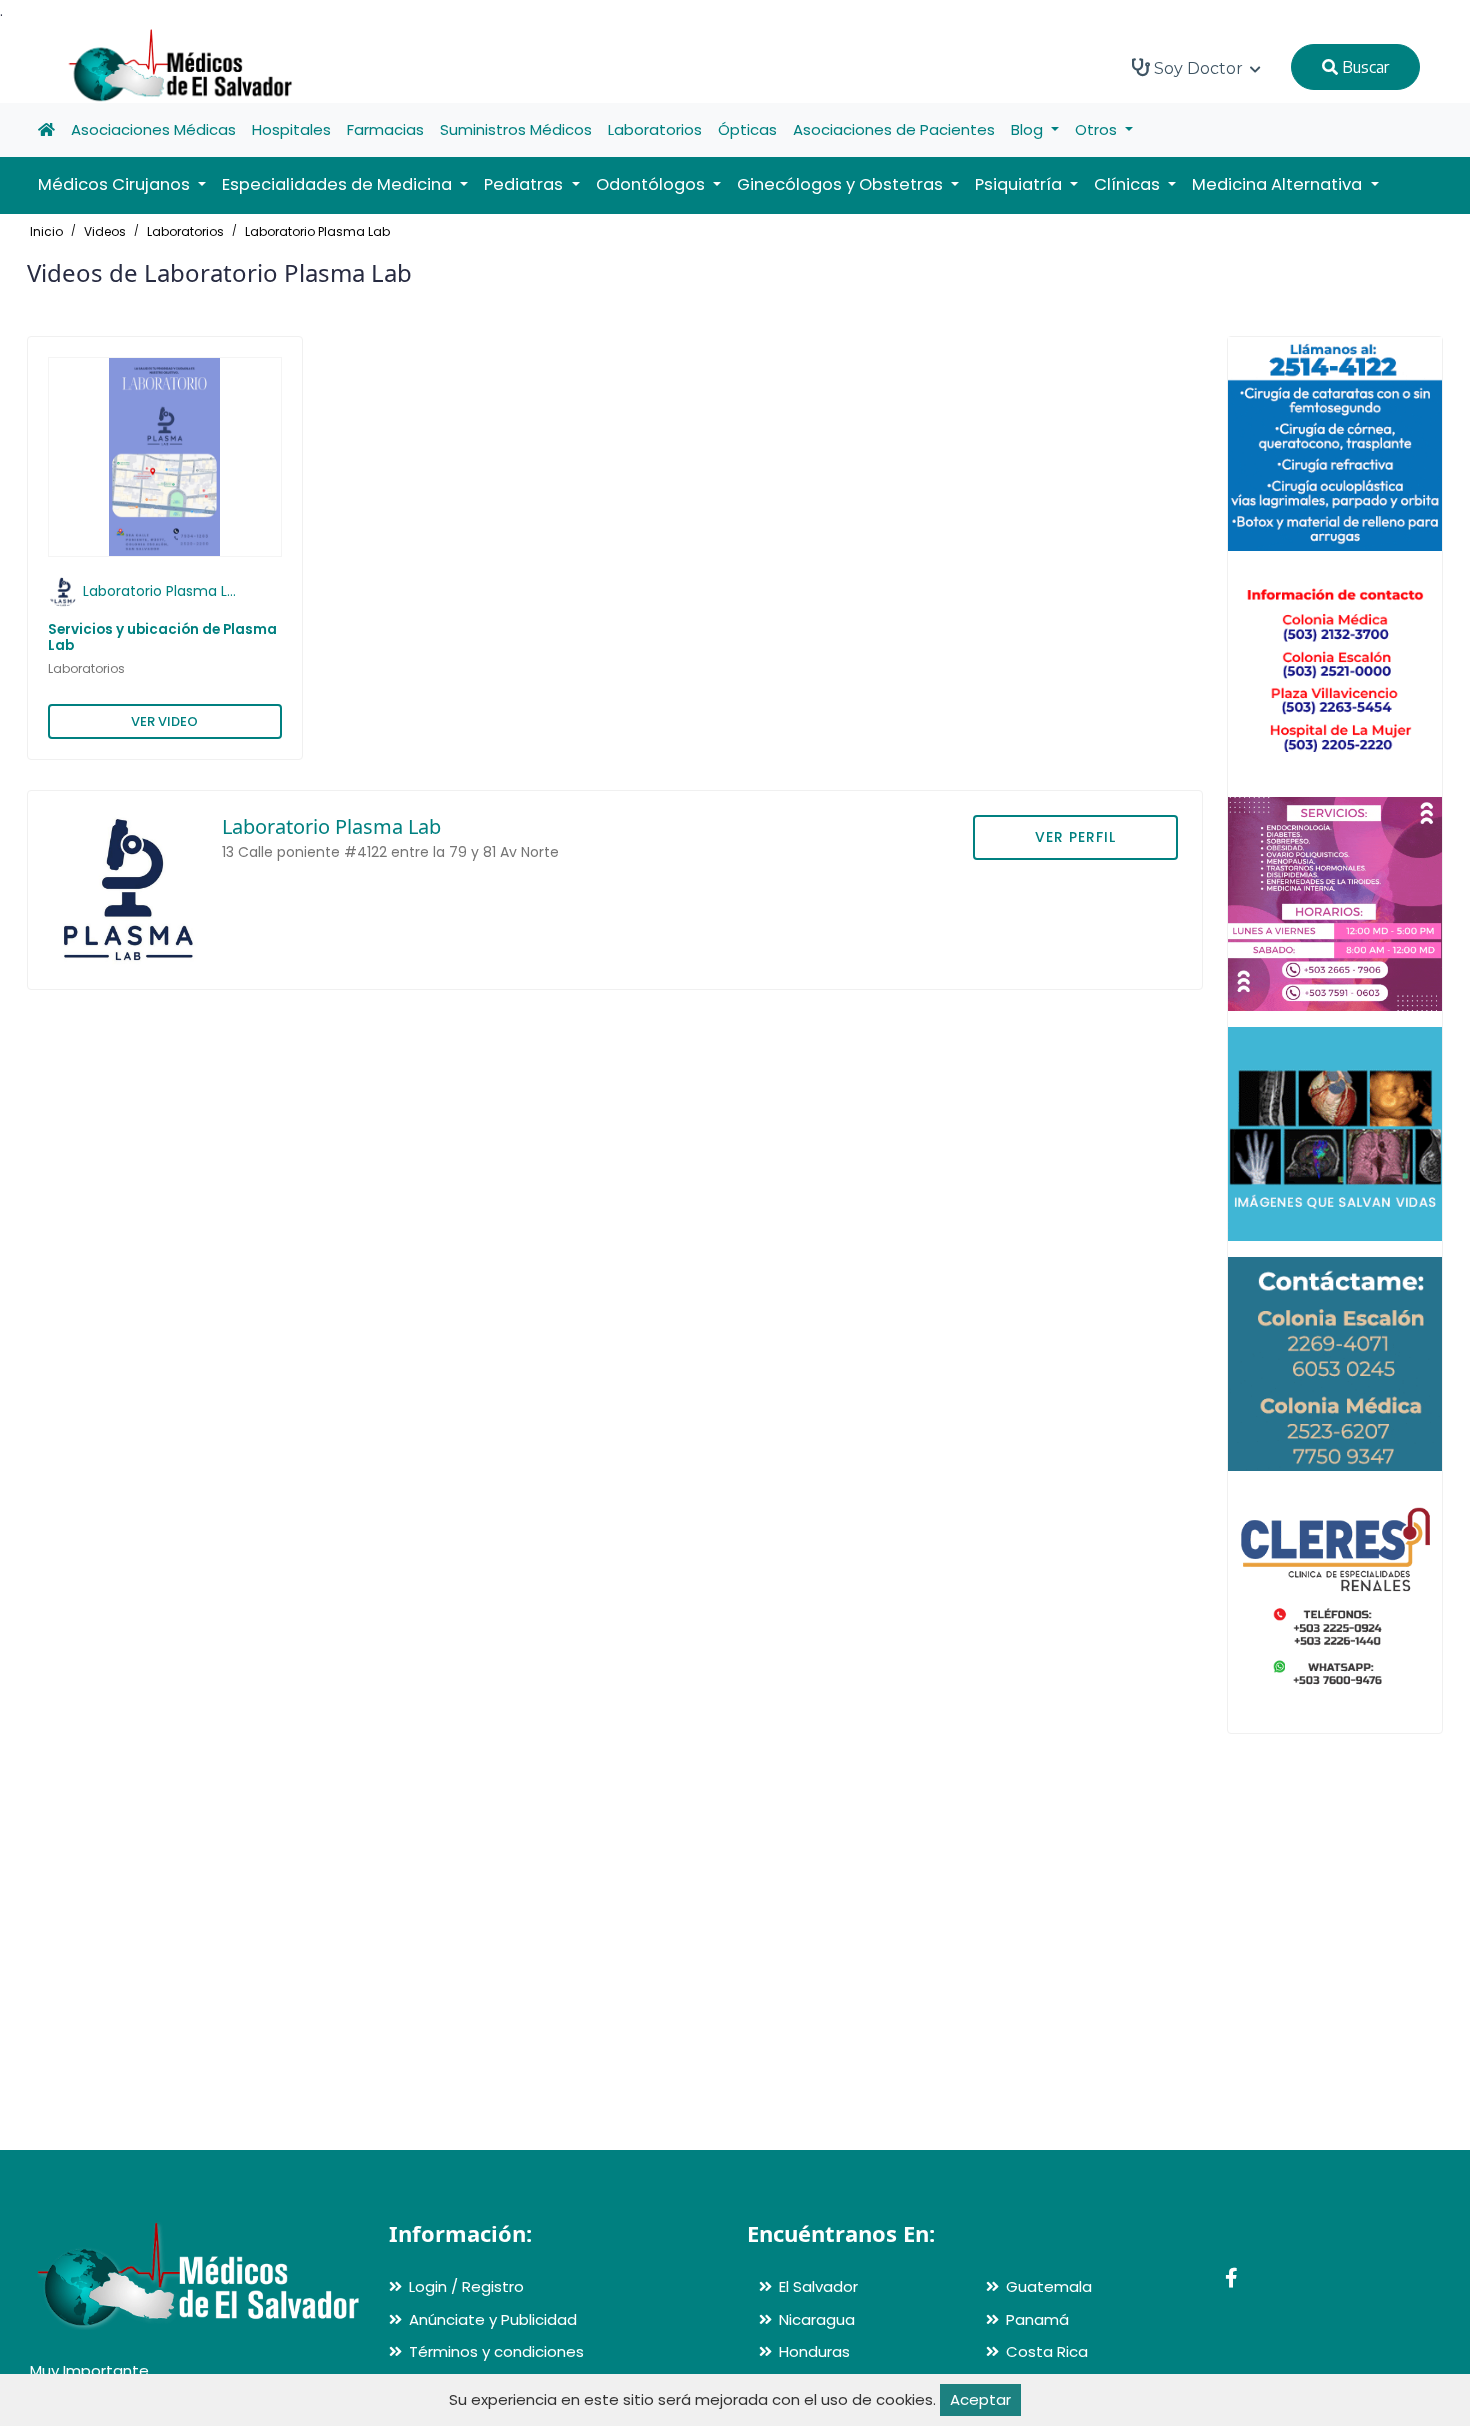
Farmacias (385, 129)
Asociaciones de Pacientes (894, 129)
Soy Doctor (1198, 68)
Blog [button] (1029, 129)
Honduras (814, 2351)
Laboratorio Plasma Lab (317, 231)
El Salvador (818, 2286)
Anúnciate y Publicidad (493, 2319)
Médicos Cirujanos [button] (116, 184)
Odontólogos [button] (652, 184)
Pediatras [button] (525, 184)
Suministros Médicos (516, 129)
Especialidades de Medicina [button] (339, 184)
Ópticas (747, 129)
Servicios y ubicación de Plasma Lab (162, 637)
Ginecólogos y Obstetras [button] (842, 184)
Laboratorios (655, 129)
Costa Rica (1047, 2351)
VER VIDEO (164, 721)
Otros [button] (1098, 129)
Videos (105, 231)
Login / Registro (466, 2286)
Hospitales (291, 129)
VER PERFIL (1075, 837)
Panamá (1037, 2319)
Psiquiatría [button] (1020, 184)
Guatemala (1049, 2286)
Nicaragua (817, 2319)
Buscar (1363, 67)
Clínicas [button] (1129, 184)
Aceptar (980, 2399)
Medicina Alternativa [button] (1279, 184)
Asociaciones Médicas (153, 129)
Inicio (46, 231)
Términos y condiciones (496, 2351)
